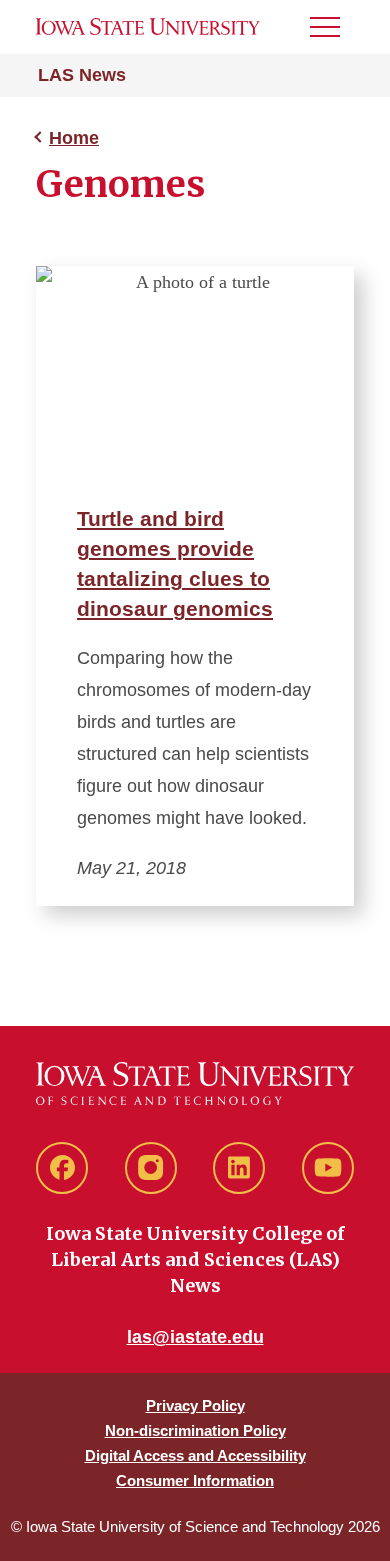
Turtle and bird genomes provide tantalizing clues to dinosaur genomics (175, 563)
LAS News (82, 75)
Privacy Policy (195, 1405)
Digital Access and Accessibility (195, 1455)
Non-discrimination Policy (195, 1430)
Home (74, 138)
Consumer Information (195, 1480)
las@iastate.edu (195, 1337)
